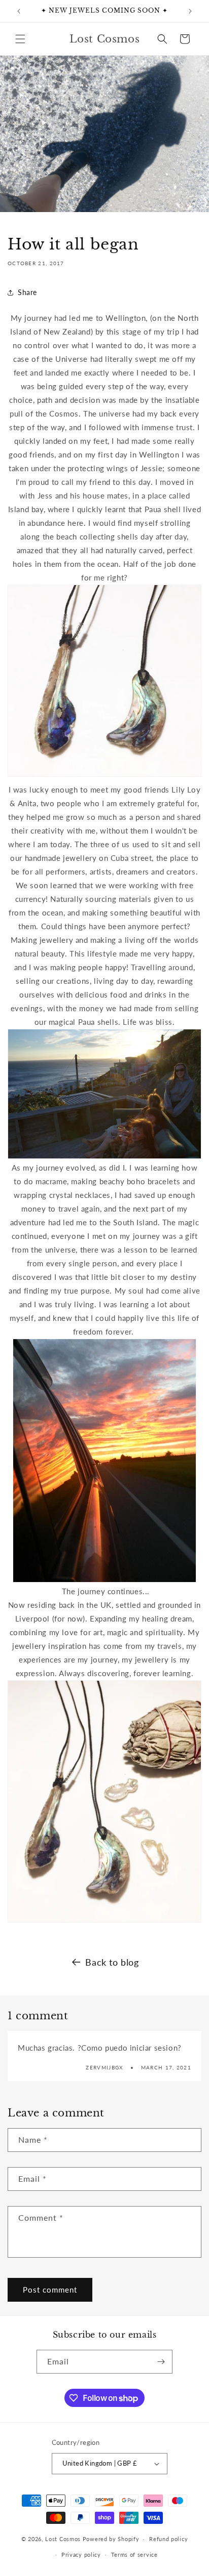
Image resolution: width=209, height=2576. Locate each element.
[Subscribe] (161, 2362)
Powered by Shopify (111, 2539)
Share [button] (27, 292)
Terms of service (134, 2554)
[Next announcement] (190, 11)
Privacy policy (81, 2554)
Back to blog (112, 1962)
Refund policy (168, 2539)
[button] (20, 39)
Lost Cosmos (63, 2539)
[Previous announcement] (19, 11)
